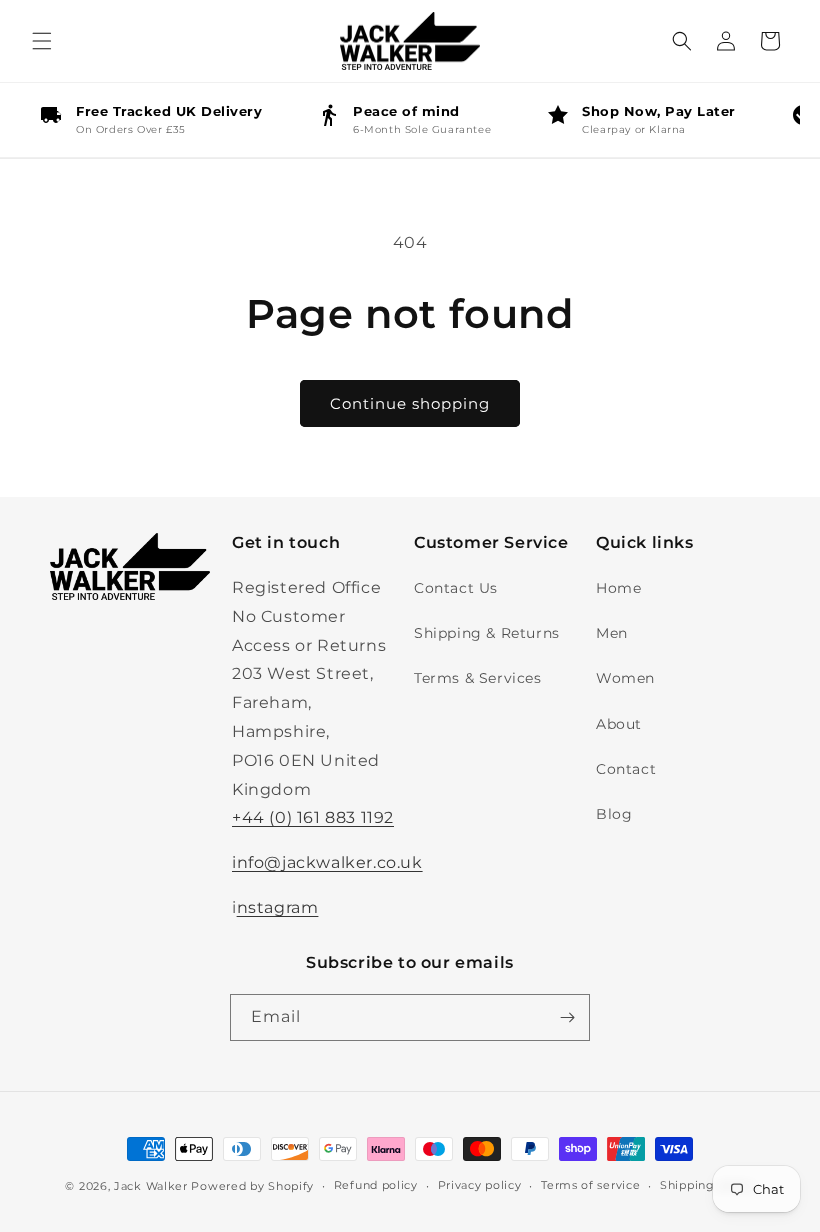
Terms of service (590, 1185)
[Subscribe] (567, 1017)
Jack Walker (151, 1186)
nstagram (278, 907)
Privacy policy (480, 1185)
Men (612, 633)
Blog (614, 814)
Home (618, 588)
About (619, 724)
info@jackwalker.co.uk (327, 862)
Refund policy (376, 1185)
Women (625, 678)
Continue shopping (410, 403)
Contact (626, 769)
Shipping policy (707, 1185)
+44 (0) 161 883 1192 (313, 817)
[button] (42, 41)
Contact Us (456, 588)
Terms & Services (478, 678)
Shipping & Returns (487, 633)
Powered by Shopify (252, 1186)
